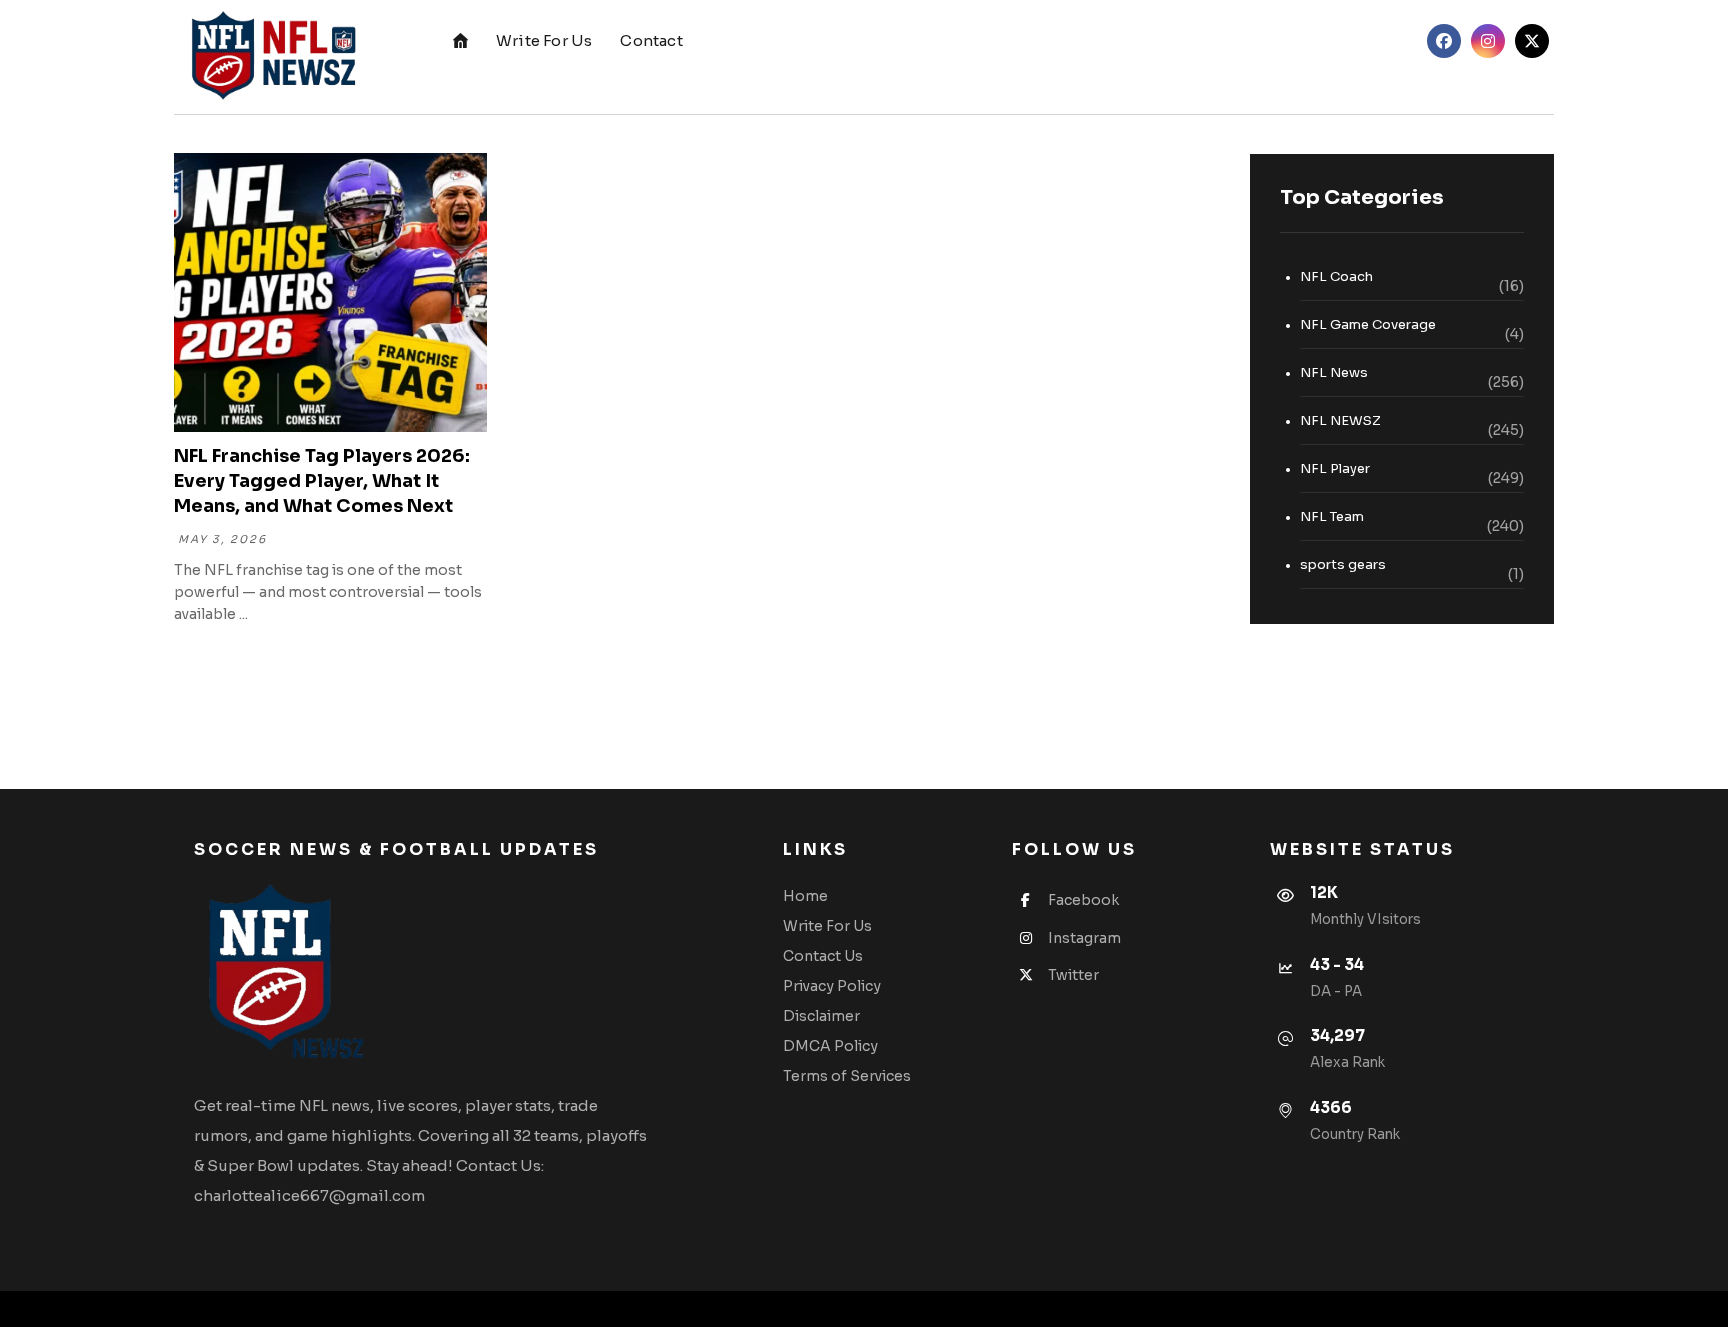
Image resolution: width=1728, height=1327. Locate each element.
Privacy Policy (832, 986)
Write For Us (827, 926)
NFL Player (1335, 468)
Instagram (1084, 938)
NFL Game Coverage (1368, 324)
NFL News (1334, 372)
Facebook (1083, 900)
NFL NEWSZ (1340, 420)
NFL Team (1332, 516)
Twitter (1073, 975)
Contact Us (823, 956)
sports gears (1343, 564)
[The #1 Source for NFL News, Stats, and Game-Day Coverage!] (269, 57)
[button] (1444, 41)
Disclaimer (821, 1016)
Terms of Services (847, 1076)
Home (805, 896)
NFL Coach (1336, 276)
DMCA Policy (830, 1046)
